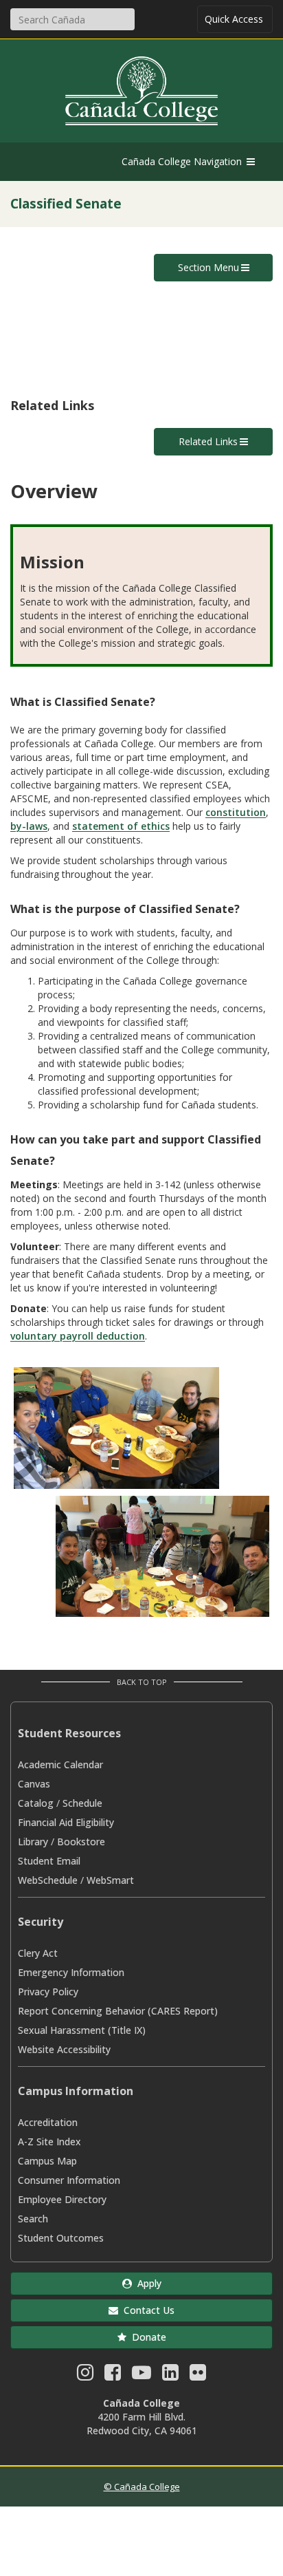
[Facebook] (113, 2375)
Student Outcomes (61, 2238)
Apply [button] (147, 2283)
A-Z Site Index (49, 2142)
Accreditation (48, 2122)
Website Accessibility (64, 2049)
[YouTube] (141, 2375)
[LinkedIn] (170, 2375)
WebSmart (110, 1880)
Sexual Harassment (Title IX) (82, 2030)
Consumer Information (69, 2180)
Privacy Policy (48, 1992)
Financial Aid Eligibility (66, 1822)
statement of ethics (121, 826)
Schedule (82, 1803)
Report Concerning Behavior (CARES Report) (118, 2011)
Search (33, 2219)
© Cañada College (142, 2487)
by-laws (29, 826)
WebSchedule (48, 1880)
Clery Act (38, 1953)
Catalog (36, 1803)
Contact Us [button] (146, 2310)
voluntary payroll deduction (78, 1336)
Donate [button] (146, 2337)
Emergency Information (71, 1972)
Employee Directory (62, 2199)
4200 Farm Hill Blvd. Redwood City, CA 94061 (142, 2424)
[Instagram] (85, 2375)
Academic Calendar (60, 1764)
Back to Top (142, 1682)
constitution (236, 812)
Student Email (49, 1861)
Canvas (34, 1784)
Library (33, 1842)
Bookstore (81, 1842)
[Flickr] (198, 2375)
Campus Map (47, 2161)
